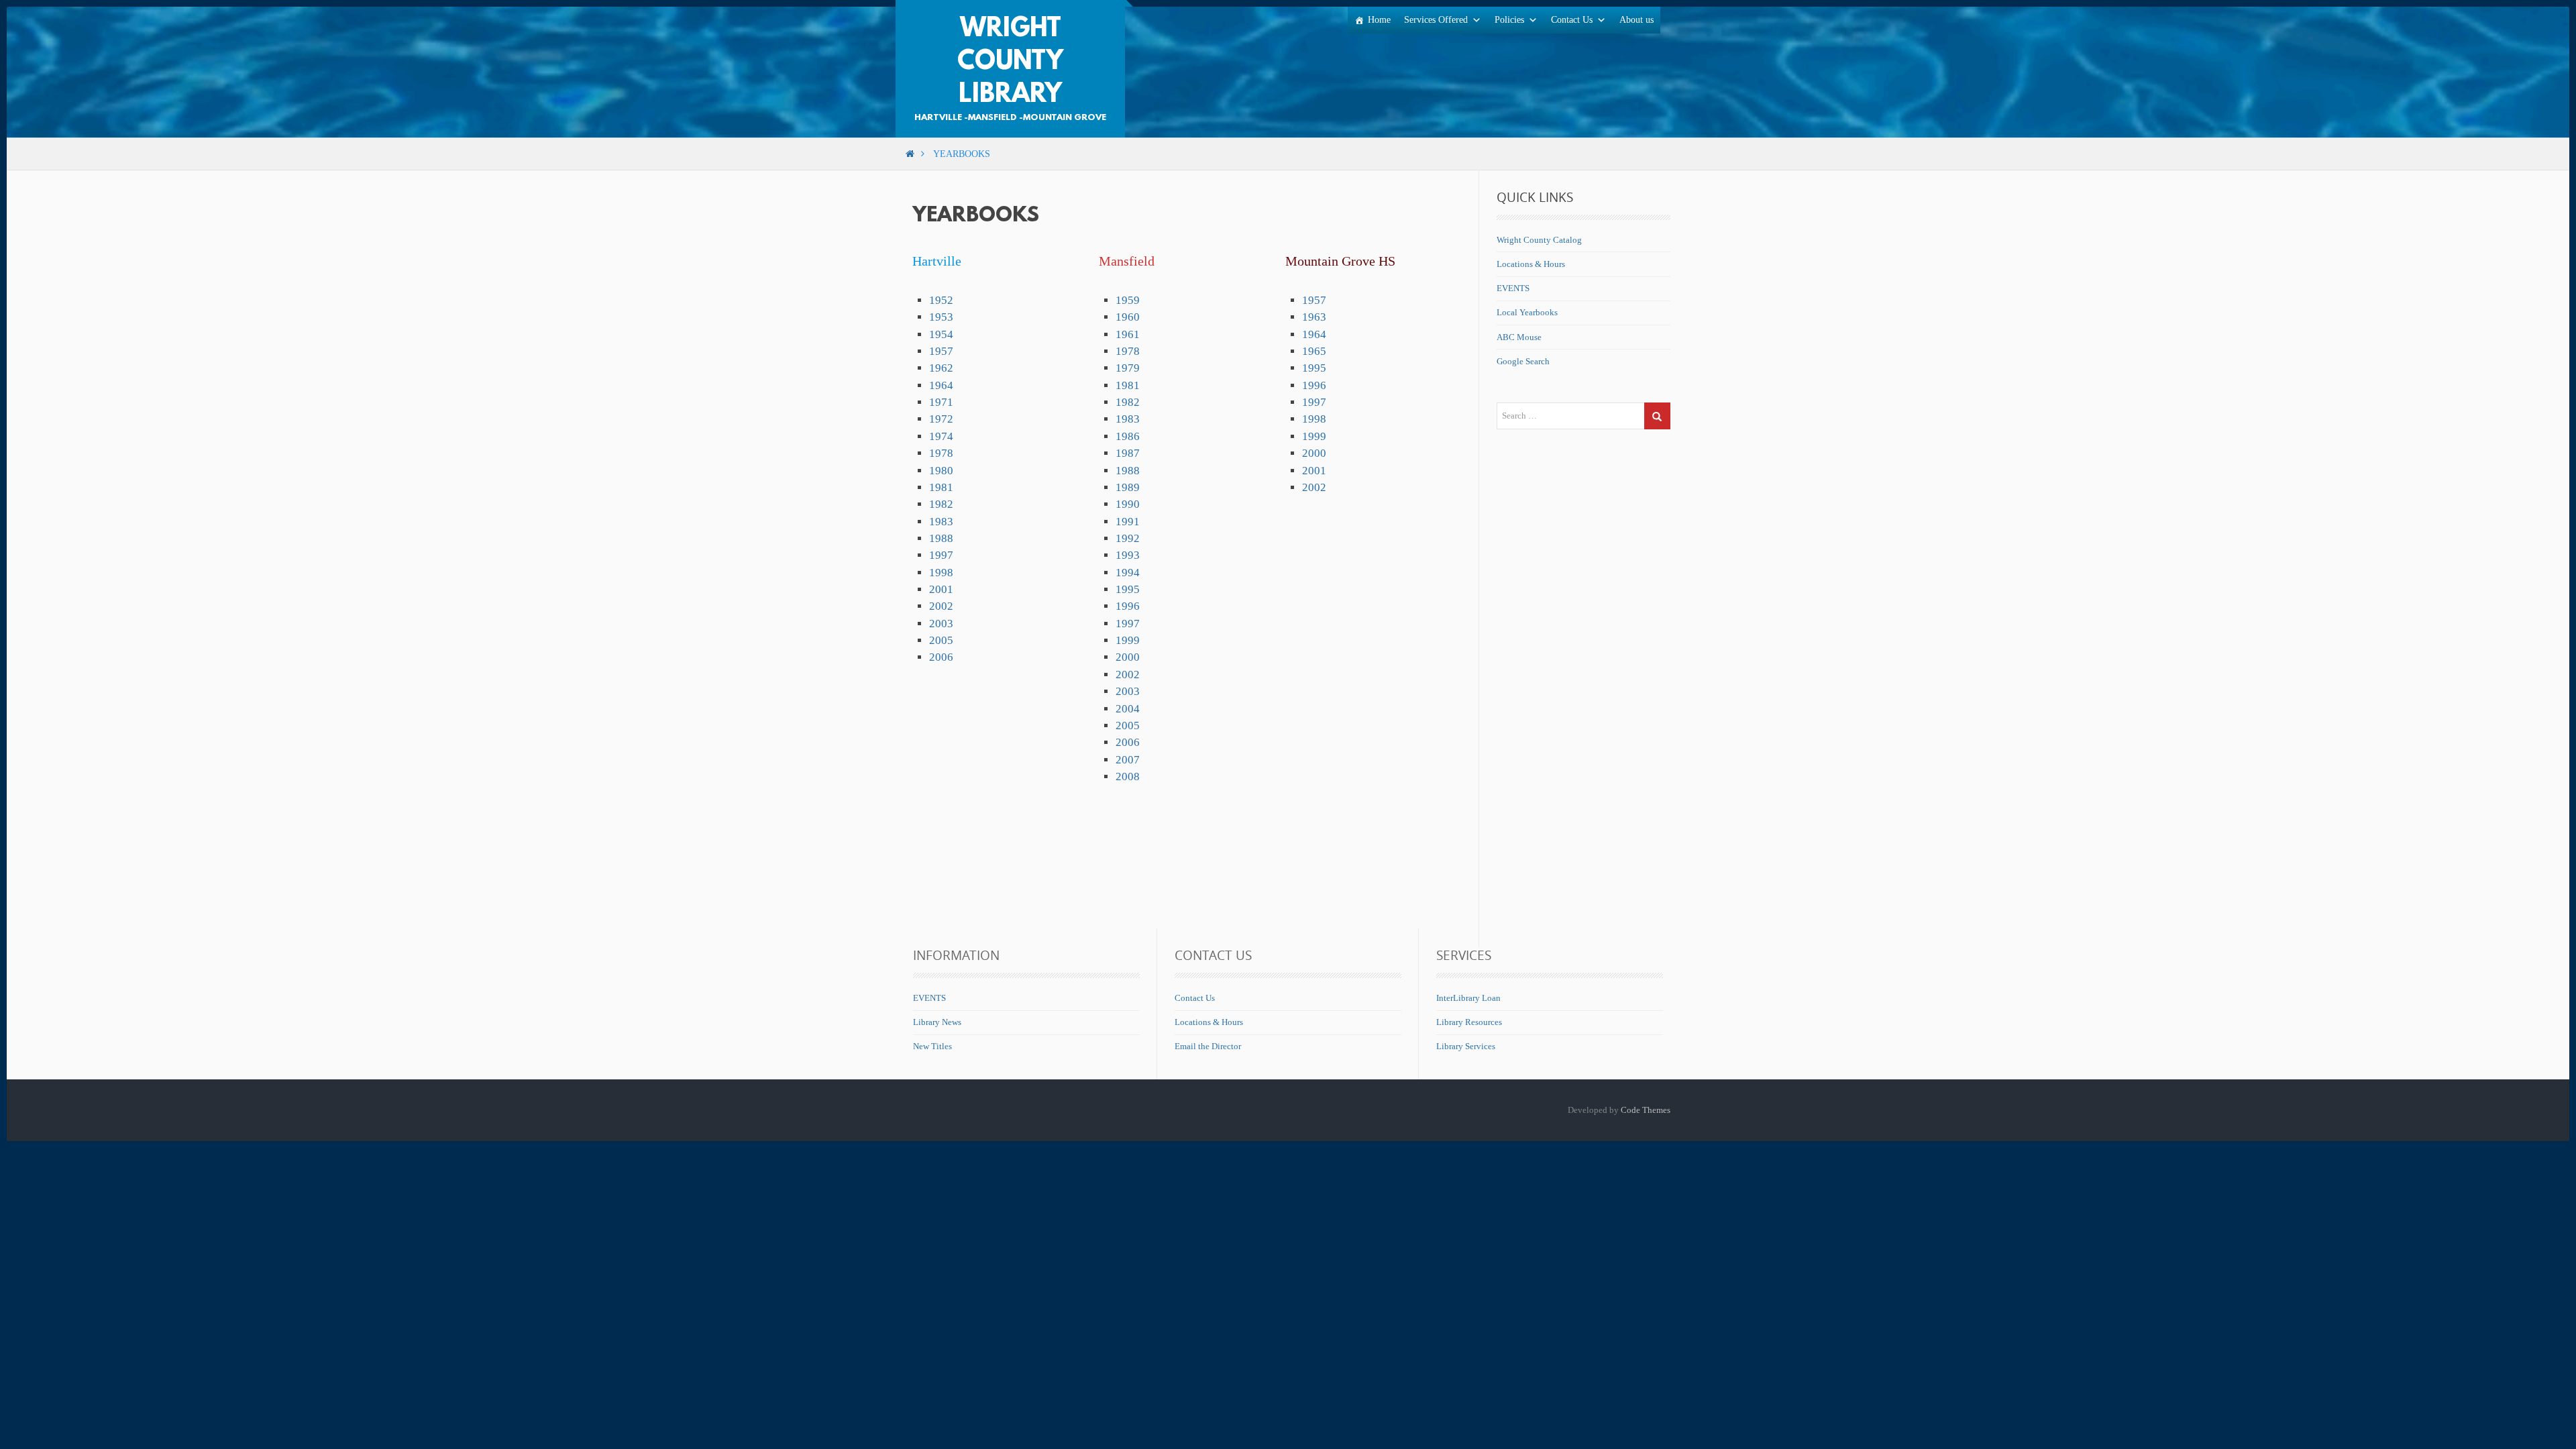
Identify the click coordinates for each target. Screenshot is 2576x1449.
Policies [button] (1509, 20)
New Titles (932, 1046)
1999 (1128, 640)
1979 (1128, 368)
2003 (941, 624)
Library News (937, 1022)
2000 (1128, 657)
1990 (1128, 504)
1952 (941, 300)
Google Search (1523, 361)
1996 (1128, 606)
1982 (941, 504)
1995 (1128, 589)
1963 (1314, 317)
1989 (1128, 487)
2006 (941, 657)
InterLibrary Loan (1468, 998)
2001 (941, 589)
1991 (1128, 522)
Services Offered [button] (1436, 20)
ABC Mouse (1519, 337)
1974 (941, 436)
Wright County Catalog (1539, 240)
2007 (1128, 760)
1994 (1128, 573)
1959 (1128, 300)
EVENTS (1513, 288)
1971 (941, 402)
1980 (941, 471)
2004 (1128, 709)
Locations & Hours (1531, 264)
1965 (1314, 351)
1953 (941, 317)
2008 (1128, 776)
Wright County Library (1010, 62)
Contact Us (1195, 998)
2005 (941, 640)
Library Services (1466, 1046)
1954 (941, 334)
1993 (1128, 555)
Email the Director (1208, 1046)
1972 (941, 419)
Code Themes (1646, 1110)
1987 (1128, 453)
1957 (941, 351)
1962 (941, 368)
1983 (941, 522)
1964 (941, 385)
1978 (941, 453)
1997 (941, 555)
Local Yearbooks (1527, 312)
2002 (941, 606)
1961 (1128, 334)
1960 (1128, 317)
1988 (941, 538)
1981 (941, 487)
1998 (941, 573)
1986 (1128, 436)
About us (1636, 20)
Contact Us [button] (1572, 20)
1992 (1128, 538)
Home (1379, 20)
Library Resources (1469, 1022)
